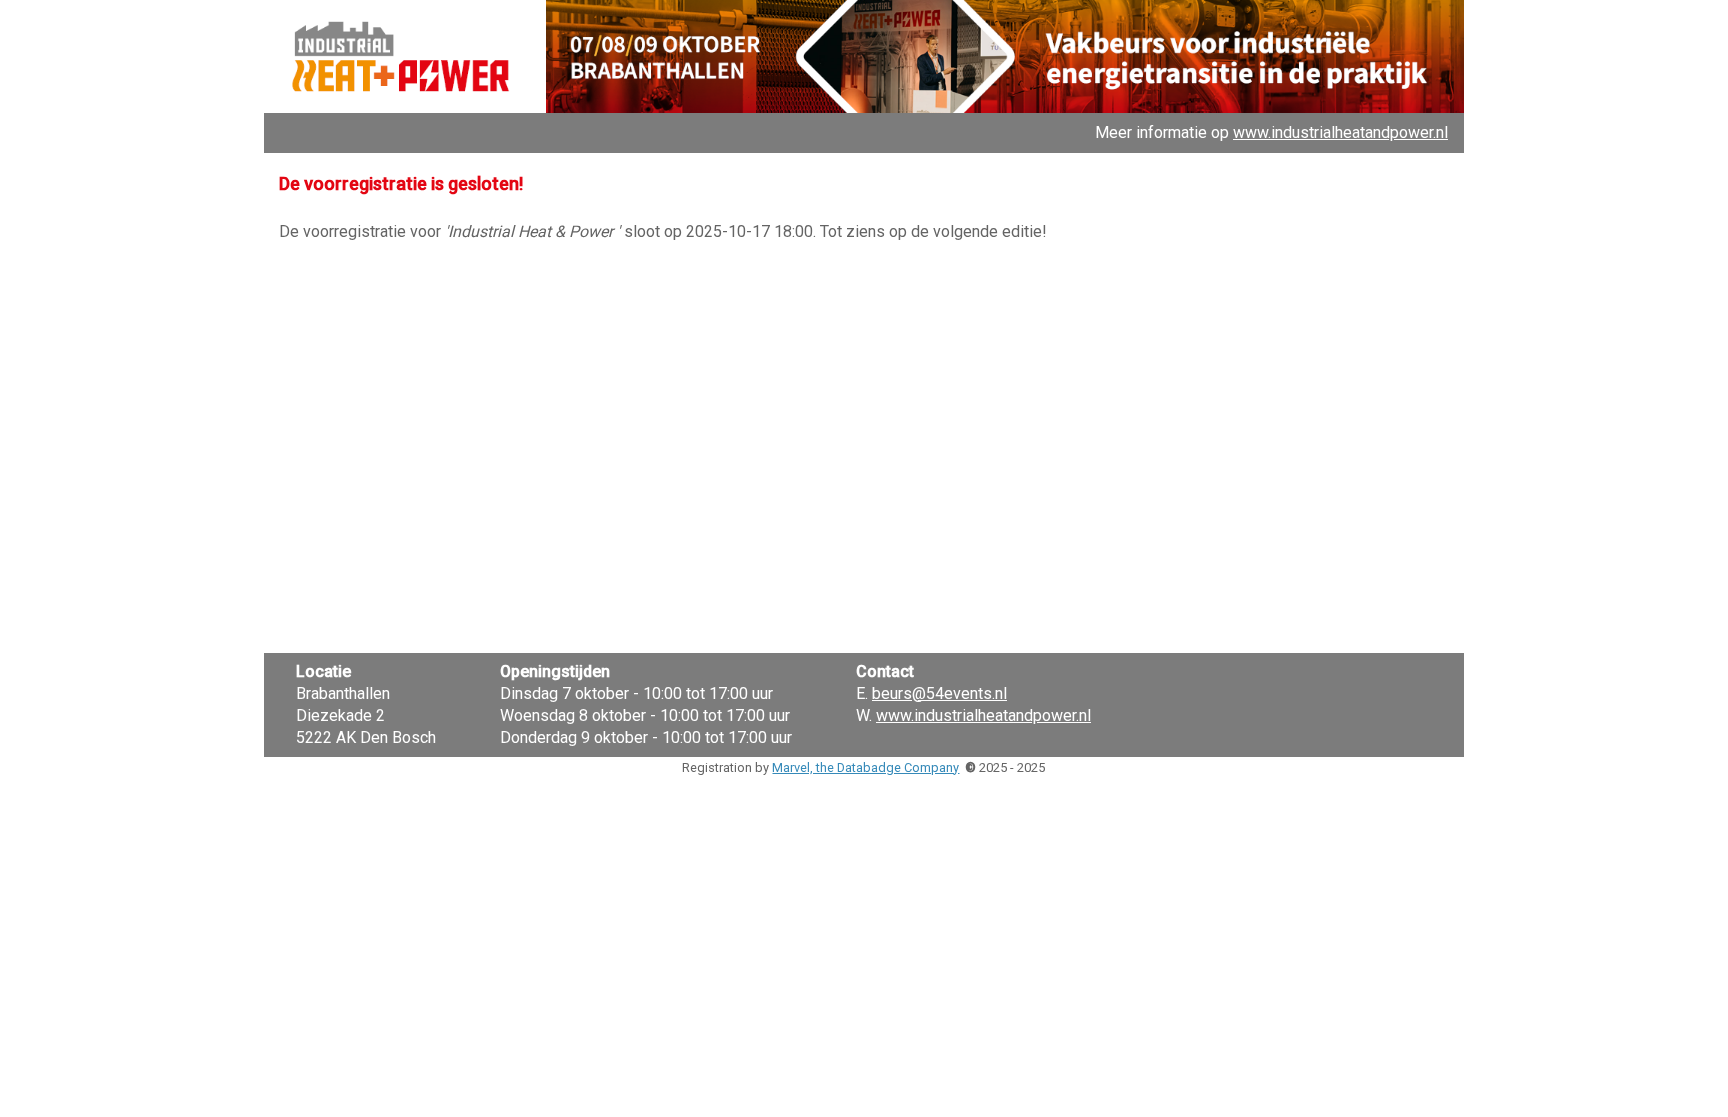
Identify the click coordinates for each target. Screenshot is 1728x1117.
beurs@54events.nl (939, 693)
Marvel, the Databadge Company (865, 767)
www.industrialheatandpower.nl (1340, 132)
